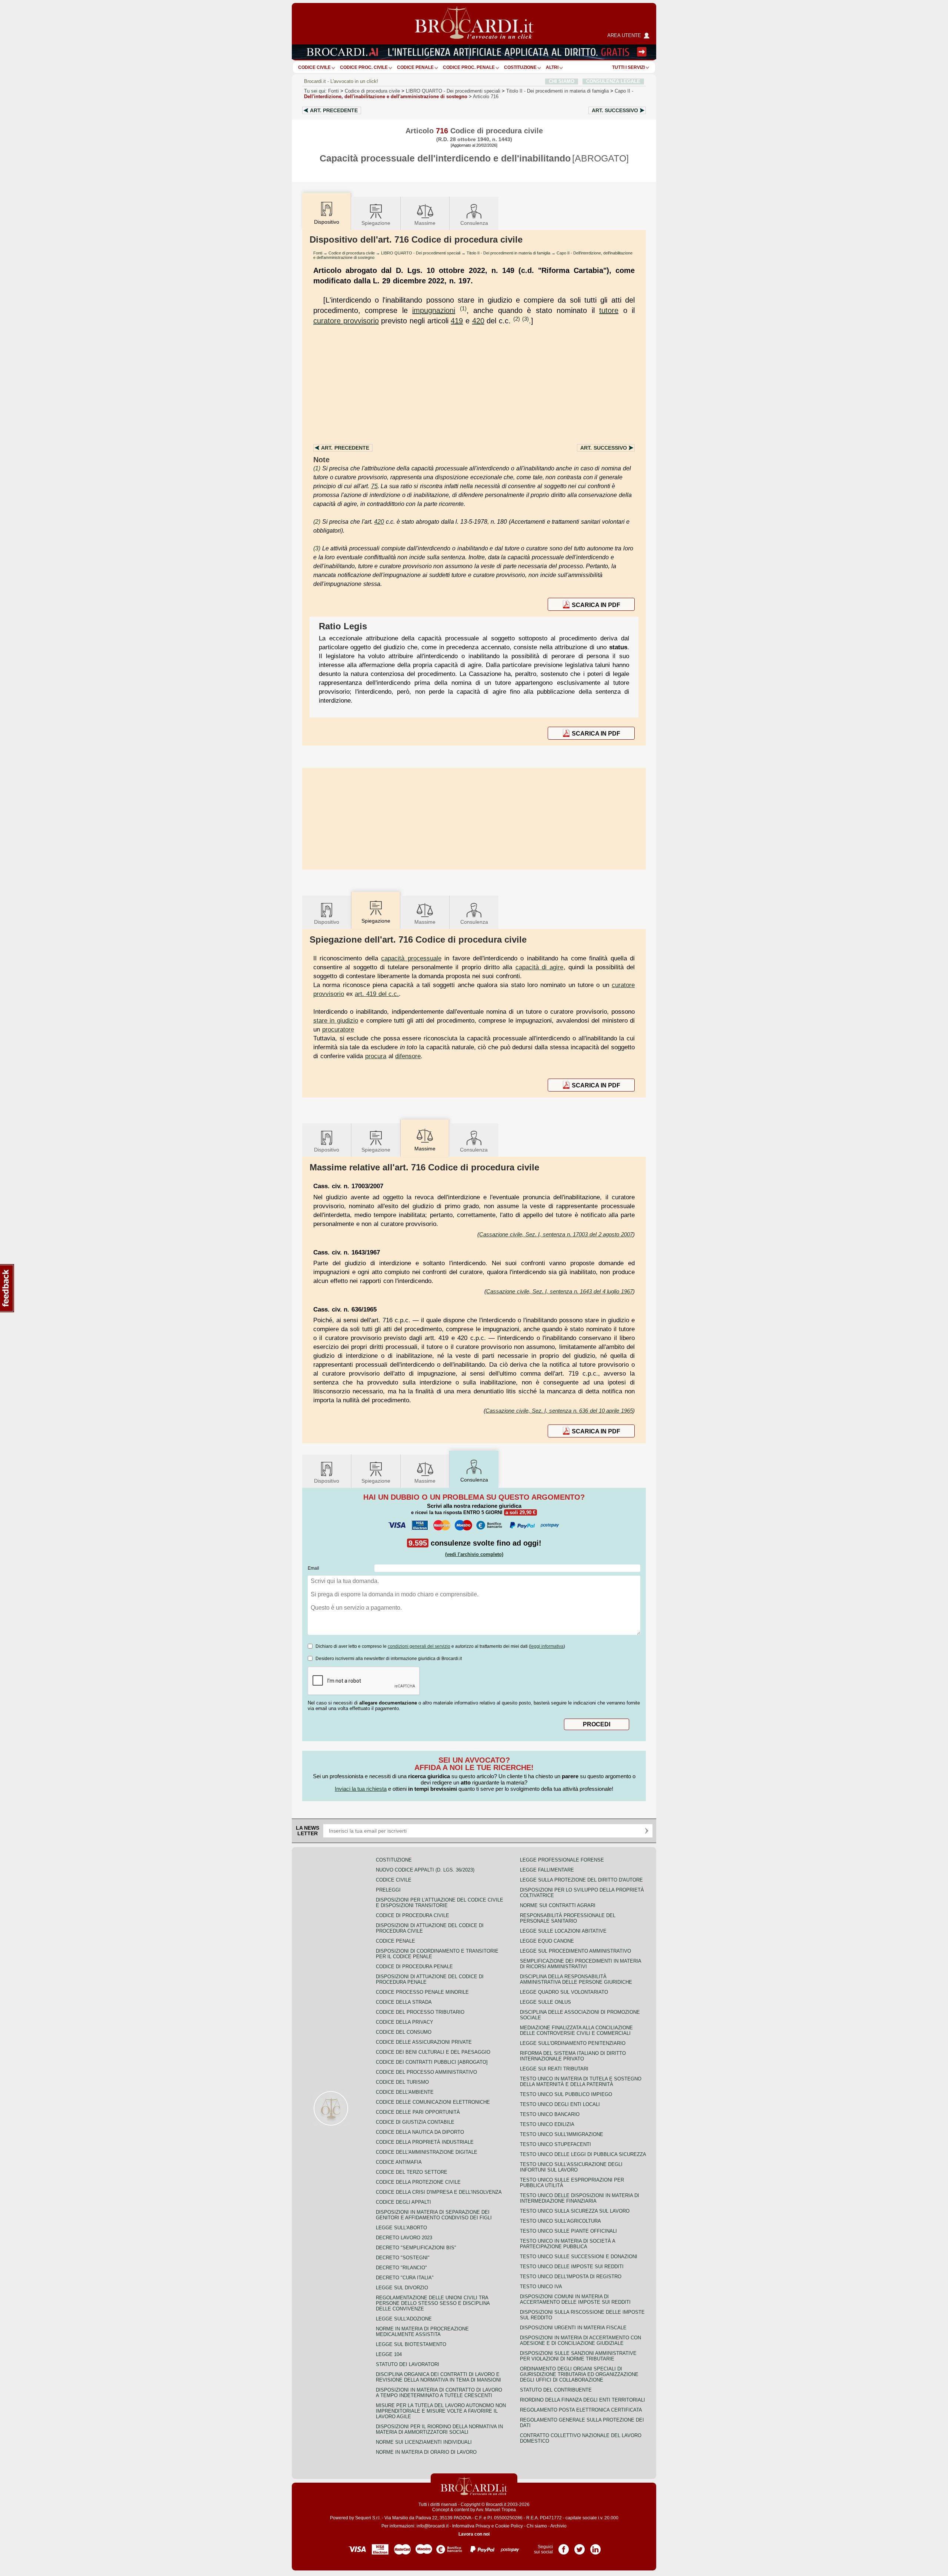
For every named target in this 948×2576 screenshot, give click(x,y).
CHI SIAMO (562, 81)
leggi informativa (547, 1646)
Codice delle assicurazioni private (424, 2042)
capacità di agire (540, 967)
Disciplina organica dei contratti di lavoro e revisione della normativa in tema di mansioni (438, 2377)
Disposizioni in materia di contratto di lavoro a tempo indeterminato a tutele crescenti (439, 2393)
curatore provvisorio (346, 321)
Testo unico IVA (541, 2287)
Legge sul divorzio (402, 2288)
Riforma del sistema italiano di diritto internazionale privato (573, 2056)
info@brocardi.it (433, 2526)
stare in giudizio (336, 1020)
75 (374, 486)
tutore (609, 310)
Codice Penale (415, 67)
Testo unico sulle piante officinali (568, 2231)
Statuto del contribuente (556, 2390)
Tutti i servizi (628, 67)
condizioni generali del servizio (419, 1646)
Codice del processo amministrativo (426, 2072)
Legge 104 (389, 2354)
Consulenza (474, 223)
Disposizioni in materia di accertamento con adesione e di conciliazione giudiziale (580, 2340)
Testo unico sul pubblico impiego (566, 2094)
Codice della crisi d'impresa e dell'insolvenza (439, 2192)
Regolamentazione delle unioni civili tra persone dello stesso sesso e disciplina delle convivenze (433, 2303)
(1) (463, 308)
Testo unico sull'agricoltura (560, 2221)
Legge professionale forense (562, 1860)
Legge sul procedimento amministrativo (575, 1951)
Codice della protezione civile (418, 2182)
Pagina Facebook (564, 2547)
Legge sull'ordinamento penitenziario (573, 2043)
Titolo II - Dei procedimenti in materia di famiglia (508, 253)
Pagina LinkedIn (595, 2547)
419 (457, 321)
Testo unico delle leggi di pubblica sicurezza (583, 2154)
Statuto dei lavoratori (408, 2364)
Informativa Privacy (471, 2526)
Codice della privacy (405, 2022)
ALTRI (552, 67)
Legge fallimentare (547, 1870)
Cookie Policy (509, 2526)
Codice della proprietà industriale (425, 2142)
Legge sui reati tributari (554, 2069)
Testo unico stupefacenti (555, 2144)
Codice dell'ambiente (405, 2092)
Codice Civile (314, 67)
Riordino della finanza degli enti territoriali (583, 2400)
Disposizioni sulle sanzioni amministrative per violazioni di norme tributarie (578, 2356)
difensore (408, 1056)
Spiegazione (376, 223)
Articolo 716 (486, 96)
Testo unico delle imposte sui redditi (572, 2267)
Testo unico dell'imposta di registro (571, 2277)
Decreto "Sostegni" (403, 2258)
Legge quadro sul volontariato (564, 1992)
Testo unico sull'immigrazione (562, 2134)
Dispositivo (327, 922)
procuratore (338, 1029)
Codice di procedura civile (372, 91)
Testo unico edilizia (547, 2124)
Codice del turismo (402, 2082)
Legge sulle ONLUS (545, 2002)
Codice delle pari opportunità (418, 2112)
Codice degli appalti (403, 2202)
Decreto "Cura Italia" (405, 2278)
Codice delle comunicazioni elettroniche (433, 2102)
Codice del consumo (404, 2032)
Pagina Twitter (580, 2547)
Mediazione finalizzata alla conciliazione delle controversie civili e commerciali (576, 2030)
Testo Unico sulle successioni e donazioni (579, 2257)
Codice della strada (404, 2002)
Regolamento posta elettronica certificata (581, 2410)
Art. (334, 110)
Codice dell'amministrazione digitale (427, 2152)
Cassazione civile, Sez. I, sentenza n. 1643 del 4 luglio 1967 (560, 1291)
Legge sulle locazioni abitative (563, 1931)
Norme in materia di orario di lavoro (426, 2452)
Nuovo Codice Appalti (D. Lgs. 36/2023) (425, 1870)
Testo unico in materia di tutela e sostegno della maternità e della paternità (581, 2082)
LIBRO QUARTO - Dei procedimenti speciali (421, 253)
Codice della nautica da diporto (420, 2132)
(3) (525, 319)
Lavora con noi (474, 2534)
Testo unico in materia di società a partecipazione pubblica (568, 2244)
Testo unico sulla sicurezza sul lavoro (575, 2211)
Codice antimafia (399, 2162)
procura (376, 1056)
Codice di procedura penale (414, 1967)
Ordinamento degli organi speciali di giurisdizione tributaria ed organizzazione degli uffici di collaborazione (579, 2374)
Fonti (333, 91)
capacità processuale (411, 958)
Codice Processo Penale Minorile (422, 1992)
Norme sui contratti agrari (558, 1905)
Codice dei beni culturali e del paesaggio (433, 2052)
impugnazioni (434, 310)
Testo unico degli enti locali (560, 2104)
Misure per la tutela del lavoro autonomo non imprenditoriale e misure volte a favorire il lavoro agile (441, 2411)
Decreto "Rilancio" (401, 2268)
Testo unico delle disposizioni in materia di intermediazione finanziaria (580, 2198)
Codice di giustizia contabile (415, 2122)
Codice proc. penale (469, 67)
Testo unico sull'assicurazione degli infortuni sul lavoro (571, 2167)
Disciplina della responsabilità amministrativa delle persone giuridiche (576, 1979)
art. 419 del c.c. (377, 994)
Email (313, 1568)
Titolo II (558, 91)
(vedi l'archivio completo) (474, 1554)
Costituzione (520, 67)
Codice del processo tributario (420, 2012)
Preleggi (388, 1890)
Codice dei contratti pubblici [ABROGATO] (432, 2062)
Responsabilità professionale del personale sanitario (568, 1918)
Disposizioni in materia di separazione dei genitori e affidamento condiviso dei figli (434, 2215)
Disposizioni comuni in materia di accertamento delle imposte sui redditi (575, 2299)
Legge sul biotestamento (411, 2344)
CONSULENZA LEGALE (613, 81)
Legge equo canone (547, 1941)
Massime (425, 223)
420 (478, 321)
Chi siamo (537, 2526)
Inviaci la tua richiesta (361, 1789)
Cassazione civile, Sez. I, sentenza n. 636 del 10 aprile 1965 (559, 1411)
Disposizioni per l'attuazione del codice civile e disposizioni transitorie (440, 1903)
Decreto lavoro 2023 (404, 2238)
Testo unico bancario (550, 2114)
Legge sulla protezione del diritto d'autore (581, 1880)
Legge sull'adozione (404, 2319)
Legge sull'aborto (401, 2228)
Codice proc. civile (364, 67)
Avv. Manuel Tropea (496, 2510)
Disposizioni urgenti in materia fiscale (573, 2328)
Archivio (558, 2526)
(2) (517, 319)
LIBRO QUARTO (453, 91)
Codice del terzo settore (412, 2172)
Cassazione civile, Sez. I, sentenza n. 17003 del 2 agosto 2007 (556, 1234)
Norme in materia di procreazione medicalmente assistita (422, 2332)
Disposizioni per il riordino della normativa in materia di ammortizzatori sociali (439, 2429)
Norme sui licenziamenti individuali (424, 2442)
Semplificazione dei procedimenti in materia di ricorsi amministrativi (580, 1964)
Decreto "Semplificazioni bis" (416, 2248)
